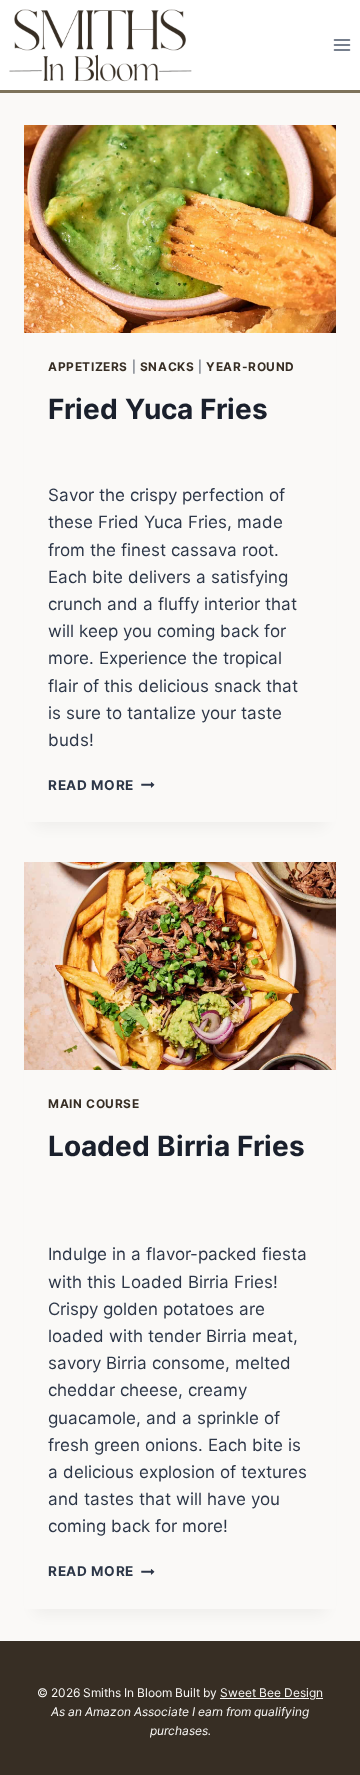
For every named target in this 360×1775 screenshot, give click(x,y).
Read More (101, 785)
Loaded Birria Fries (176, 1146)
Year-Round (250, 366)
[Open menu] (341, 44)
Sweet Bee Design (271, 1692)
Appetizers (88, 366)
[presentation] (180, 229)
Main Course (94, 1103)
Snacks (167, 366)
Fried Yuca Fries (158, 409)
